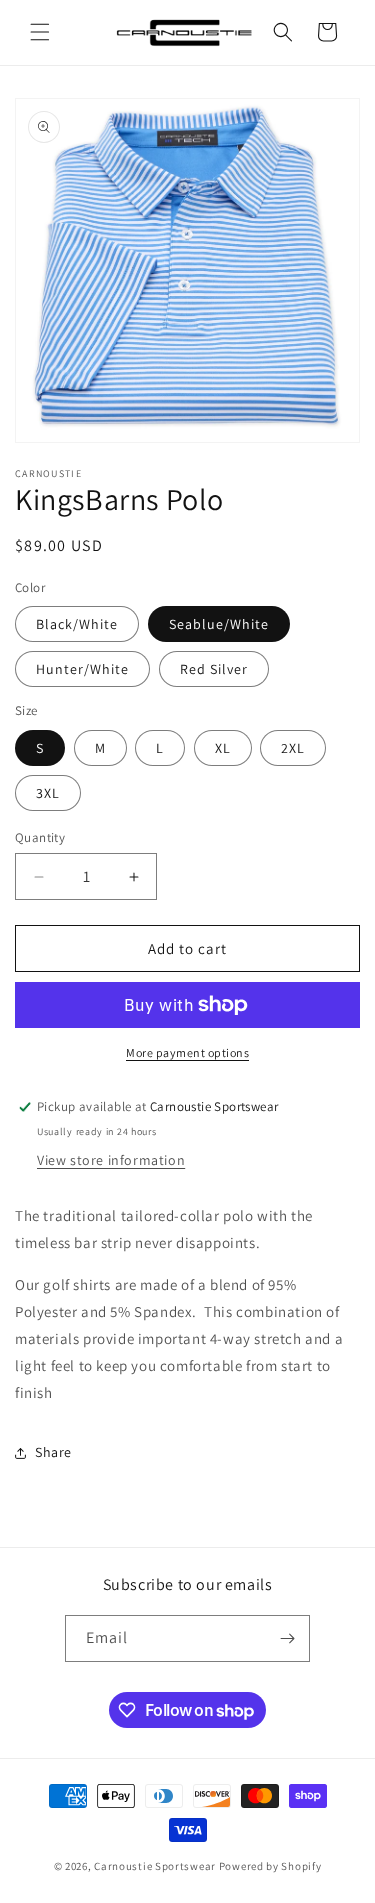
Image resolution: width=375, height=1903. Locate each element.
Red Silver (214, 669)
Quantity (40, 837)
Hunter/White (82, 669)
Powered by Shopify (270, 1866)
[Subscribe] (287, 1638)
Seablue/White (219, 624)
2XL (293, 748)
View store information (111, 1160)
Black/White (77, 624)
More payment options (187, 1052)
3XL (48, 793)
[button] (40, 32)
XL (223, 748)
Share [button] (53, 1452)
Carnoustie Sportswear (155, 1866)
